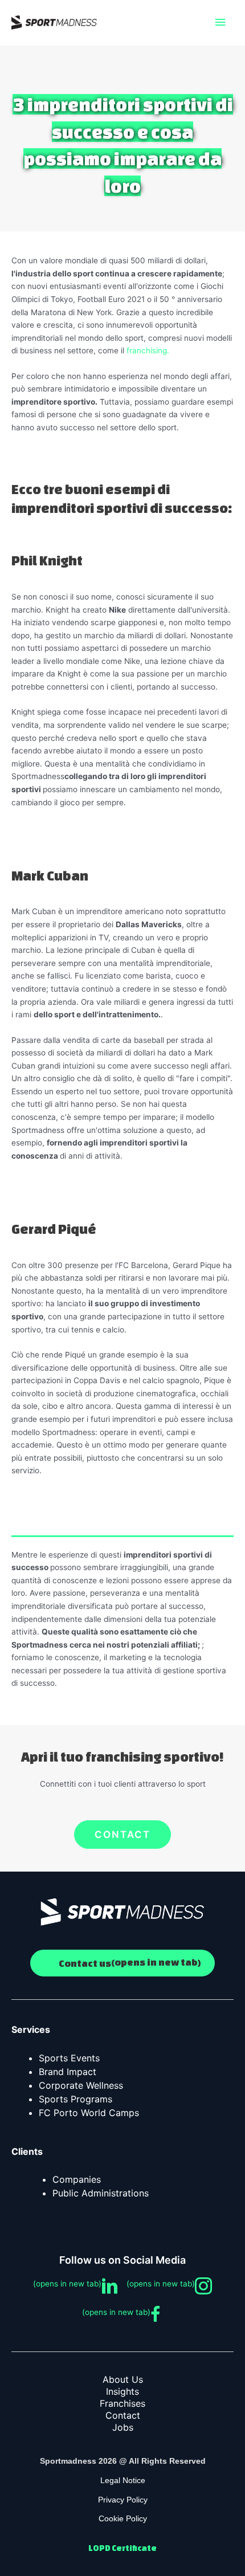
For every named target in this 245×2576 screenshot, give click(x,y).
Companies (77, 2179)
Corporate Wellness (81, 2085)
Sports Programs (75, 2099)
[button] (122, 1835)
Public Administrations (101, 2193)
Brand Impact (68, 2072)
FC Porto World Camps (89, 2113)
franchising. (148, 350)
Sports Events (69, 2058)
